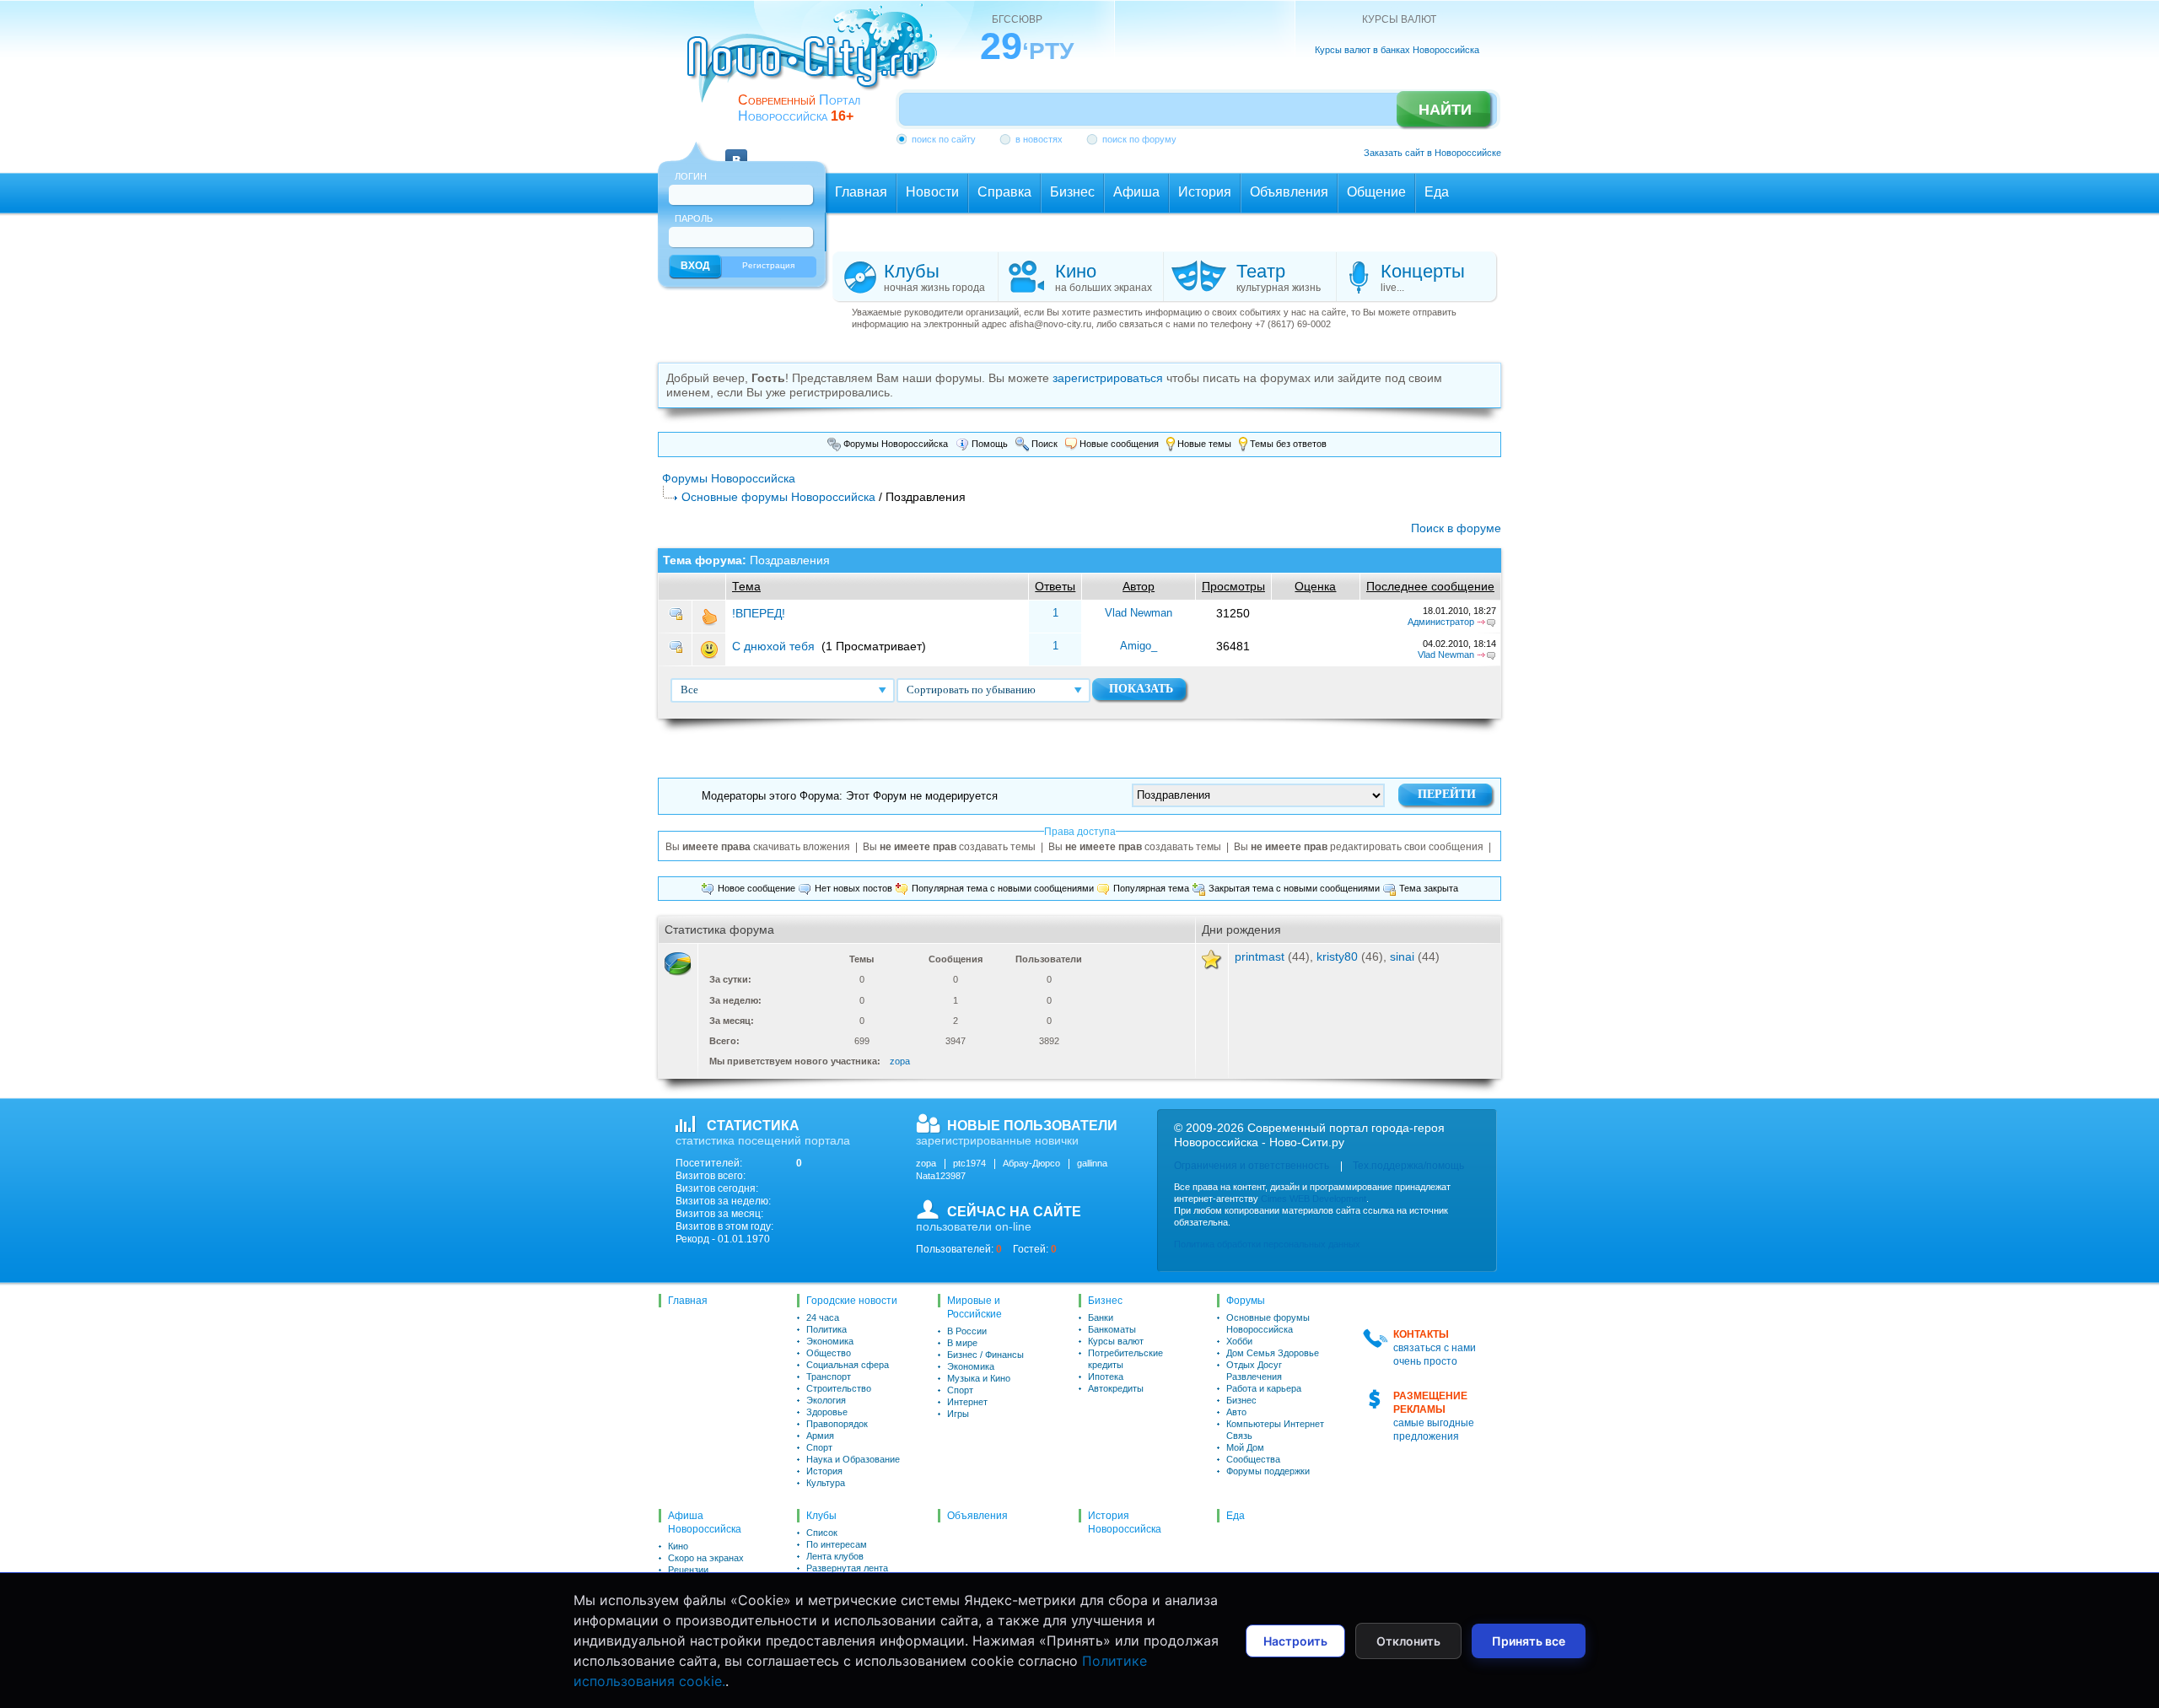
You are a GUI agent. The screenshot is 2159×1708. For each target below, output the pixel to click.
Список (822, 1533)
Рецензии (688, 1570)
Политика (826, 1329)
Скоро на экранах (706, 1558)
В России (967, 1331)
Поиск (1043, 444)
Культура (826, 1483)
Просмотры (1233, 586)
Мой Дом (1245, 1447)
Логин (691, 176)
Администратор (1441, 622)
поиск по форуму (1139, 139)
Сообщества (1253, 1459)
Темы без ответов (1287, 444)
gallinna (1092, 1163)
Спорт (819, 1447)
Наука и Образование (853, 1459)
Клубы (821, 1516)
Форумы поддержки (1268, 1471)
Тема (746, 586)
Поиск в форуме (1456, 528)
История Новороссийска (1125, 1522)
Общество (829, 1353)
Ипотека (1106, 1377)
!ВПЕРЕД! (759, 613)
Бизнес (1105, 1301)
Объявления (977, 1516)
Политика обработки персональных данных (1267, 1244)
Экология (826, 1400)
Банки (1101, 1317)
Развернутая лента (847, 1568)
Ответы (1055, 586)
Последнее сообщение (1430, 586)
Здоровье (827, 1412)
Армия (820, 1436)
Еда (1236, 1516)
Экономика (830, 1341)
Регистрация (768, 265)
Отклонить (1408, 1641)
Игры (958, 1414)
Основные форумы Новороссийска (778, 497)
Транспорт (829, 1377)
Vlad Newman (1139, 613)
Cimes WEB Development (1314, 1199)
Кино (678, 1546)
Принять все (1529, 1641)
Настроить (1295, 1641)
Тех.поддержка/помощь (1408, 1166)
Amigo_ (1139, 646)
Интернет (967, 1402)
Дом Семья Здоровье (1273, 1353)
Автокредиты (1116, 1388)
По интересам (837, 1544)
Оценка (1315, 586)
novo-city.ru (818, 66)
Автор (1139, 586)
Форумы (1246, 1301)
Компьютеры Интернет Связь (1275, 1430)
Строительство (839, 1388)
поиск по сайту (944, 139)
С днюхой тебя (773, 646)
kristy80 (1337, 956)
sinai (1402, 956)
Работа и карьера (1264, 1388)
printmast (1260, 956)
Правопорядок (837, 1424)
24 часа (823, 1317)
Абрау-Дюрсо (1031, 1163)
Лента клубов (835, 1556)
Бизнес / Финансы (985, 1355)
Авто (1236, 1412)
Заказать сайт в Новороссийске (1432, 153)
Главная (688, 1301)
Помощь (988, 444)
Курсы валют (1116, 1341)
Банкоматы (1112, 1329)
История (824, 1471)
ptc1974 (969, 1163)
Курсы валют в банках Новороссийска (1397, 50)
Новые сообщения (1118, 444)
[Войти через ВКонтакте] (736, 150)
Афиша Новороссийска (705, 1522)
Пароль (694, 218)
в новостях (1039, 139)
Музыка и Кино (979, 1378)
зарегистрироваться (1108, 378)
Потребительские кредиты (1125, 1359)
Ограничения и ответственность (1252, 1166)
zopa (900, 1061)
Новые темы (1203, 444)
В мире (962, 1343)
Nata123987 (941, 1176)
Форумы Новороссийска (894, 444)
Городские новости (852, 1301)
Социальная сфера (848, 1365)
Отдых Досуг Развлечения (1254, 1371)
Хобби (1239, 1341)
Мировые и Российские (975, 1307)
